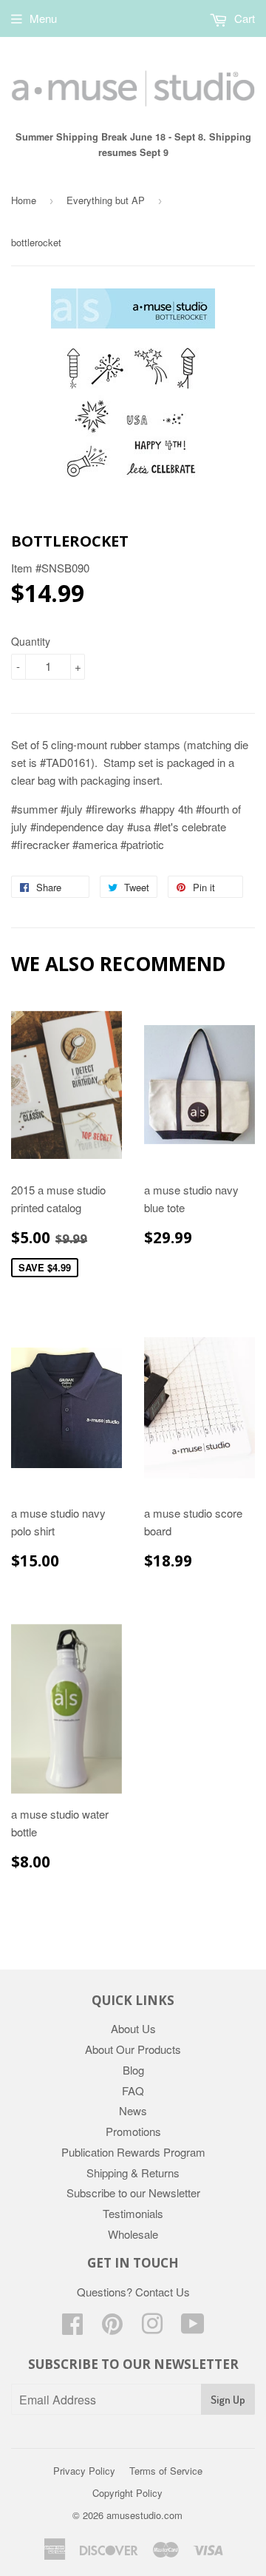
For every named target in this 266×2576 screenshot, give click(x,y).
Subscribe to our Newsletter (133, 2193)
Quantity (31, 641)
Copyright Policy (127, 2493)
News (133, 2110)
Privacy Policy (84, 2471)
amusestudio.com (144, 2515)
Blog (133, 2070)
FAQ (133, 2090)
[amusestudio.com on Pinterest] (112, 2328)
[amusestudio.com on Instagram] (152, 2328)
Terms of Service (166, 2471)
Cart (243, 18)
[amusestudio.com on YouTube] (193, 2328)
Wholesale (133, 2234)
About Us (133, 2028)
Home (24, 200)
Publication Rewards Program (133, 2152)
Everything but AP (106, 200)
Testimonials (133, 2213)
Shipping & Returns (133, 2173)
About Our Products (133, 2049)
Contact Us (163, 2292)
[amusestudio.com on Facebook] (72, 2328)
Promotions (133, 2131)
